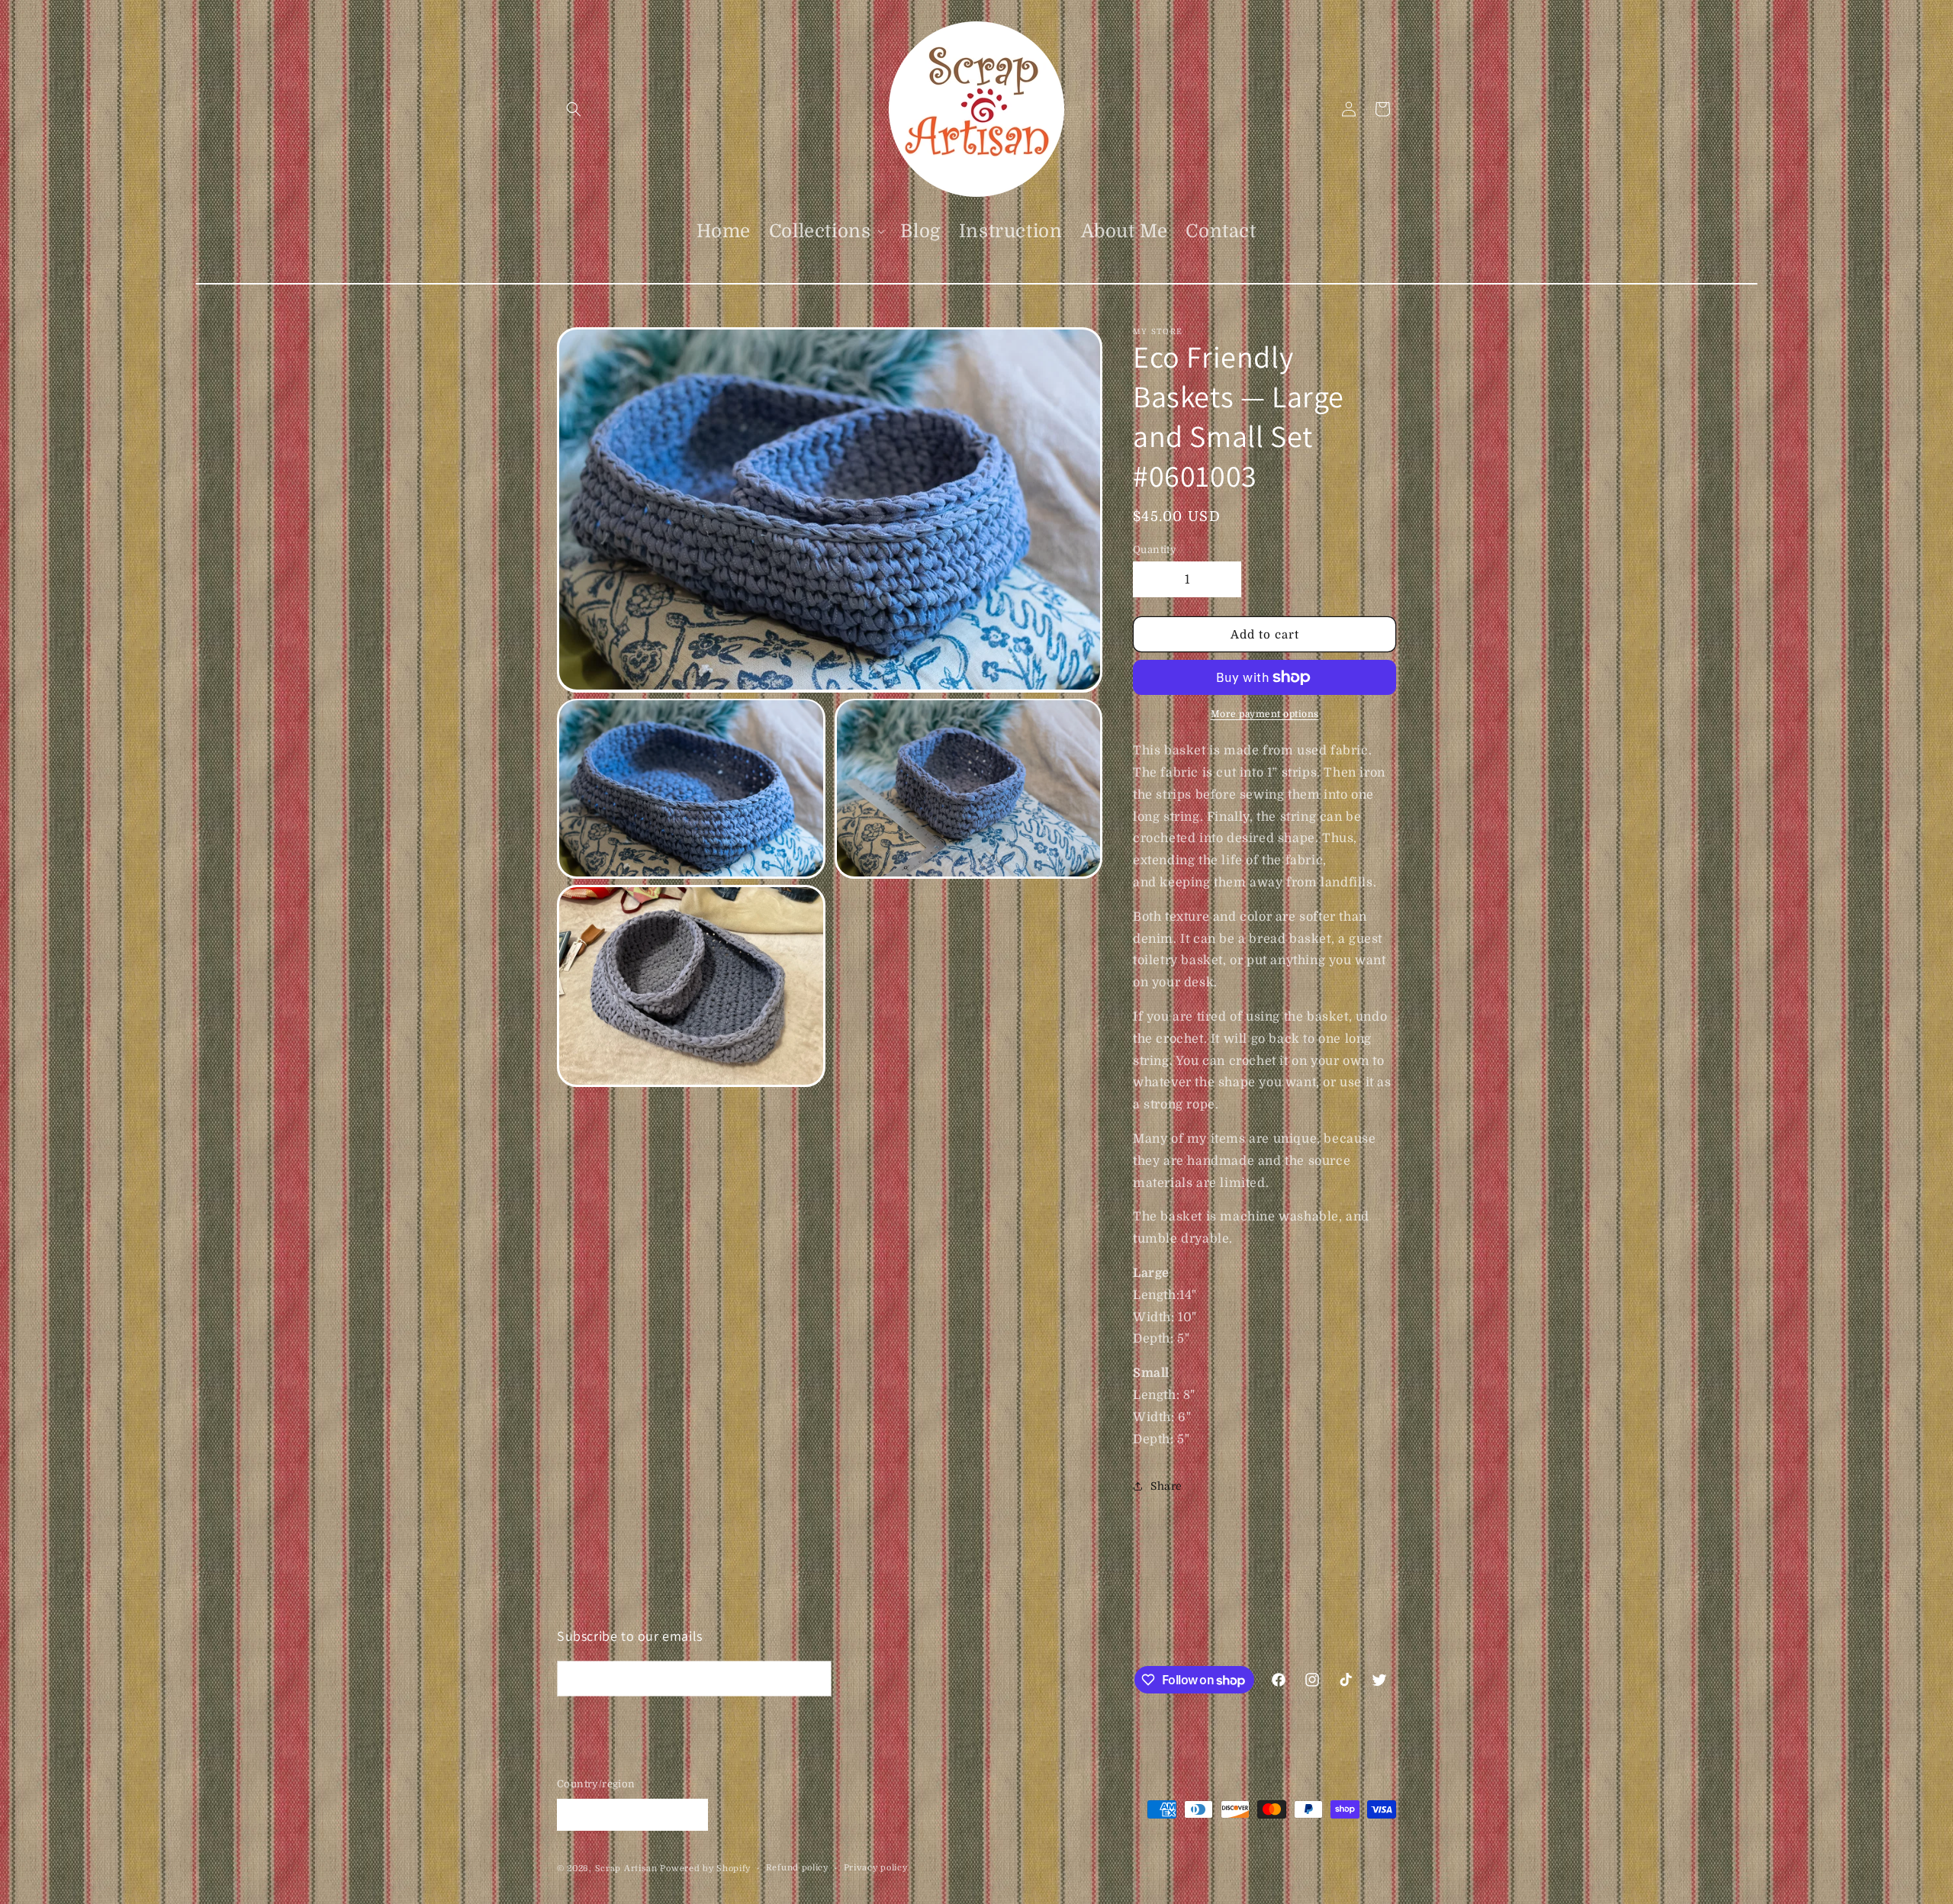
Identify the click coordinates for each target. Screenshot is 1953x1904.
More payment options (1265, 714)
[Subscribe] (814, 1679)
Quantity (1155, 550)
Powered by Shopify (705, 1869)
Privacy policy (876, 1868)
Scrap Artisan (626, 1869)
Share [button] (1166, 1486)
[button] (574, 109)
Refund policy (797, 1868)
